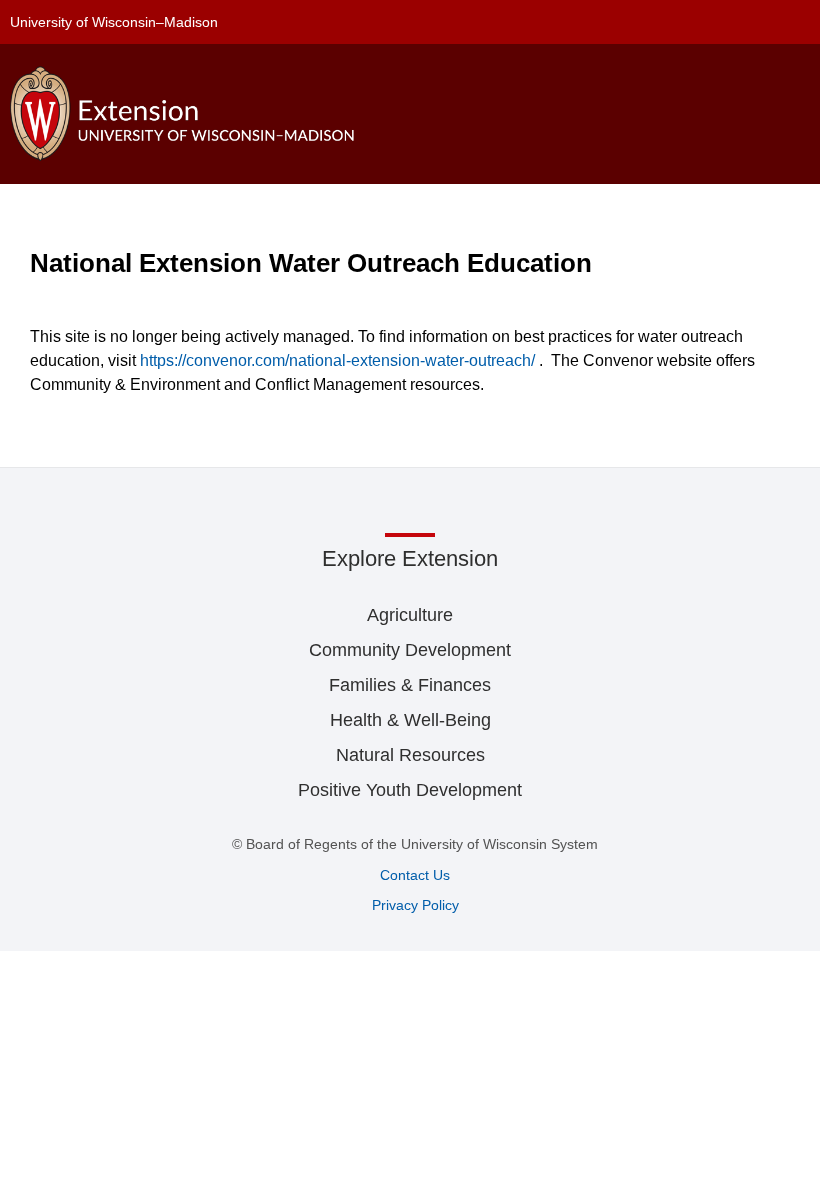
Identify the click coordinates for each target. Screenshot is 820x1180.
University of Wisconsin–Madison (114, 22)
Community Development (410, 650)
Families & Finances (410, 685)
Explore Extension (410, 558)
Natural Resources (410, 755)
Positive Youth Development (410, 790)
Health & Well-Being (410, 720)
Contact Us (415, 875)
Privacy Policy (415, 905)
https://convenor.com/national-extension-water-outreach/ (337, 360)
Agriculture (410, 615)
